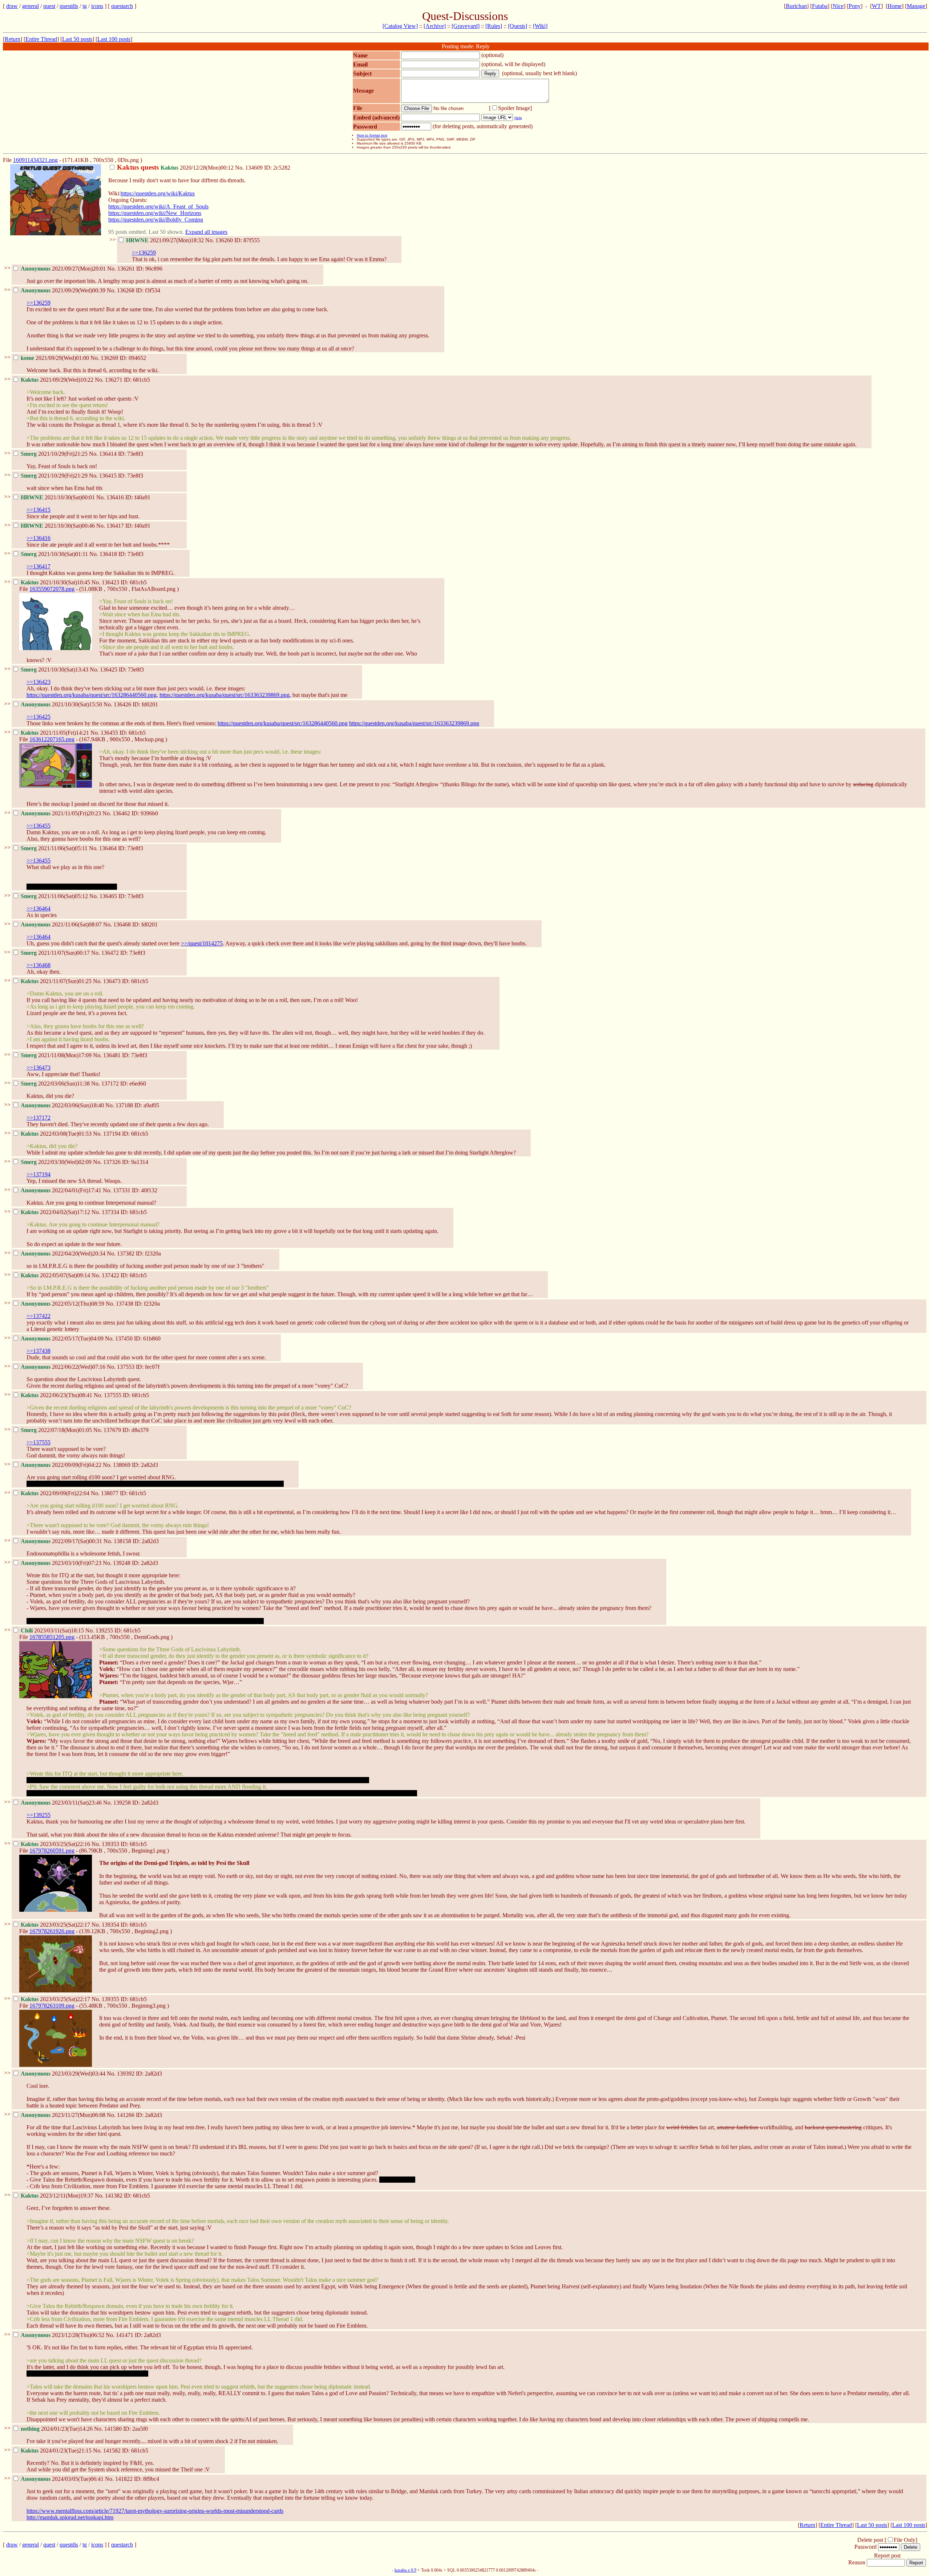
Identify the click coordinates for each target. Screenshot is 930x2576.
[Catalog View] (400, 26)
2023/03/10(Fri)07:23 (62, 1563)
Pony (855, 6)
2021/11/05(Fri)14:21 (56, 733)
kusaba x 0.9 (405, 2570)
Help (518, 118)
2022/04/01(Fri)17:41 (62, 1190)
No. (240, 168)
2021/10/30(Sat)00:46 (58, 526)
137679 (112, 1430)
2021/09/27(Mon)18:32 (166, 240)
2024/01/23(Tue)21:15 (57, 2451)
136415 (108, 476)
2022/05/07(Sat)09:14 (56, 1275)
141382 (114, 2196)
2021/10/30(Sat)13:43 (55, 670)
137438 (125, 1304)
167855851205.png (52, 1637)
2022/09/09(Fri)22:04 (56, 1493)
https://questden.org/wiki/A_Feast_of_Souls (158, 206)
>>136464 (39, 908)
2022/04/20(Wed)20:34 (64, 1253)
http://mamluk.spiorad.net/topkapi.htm (70, 2517)
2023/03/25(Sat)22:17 (56, 1925)
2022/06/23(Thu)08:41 (57, 1395)
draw (12, 6)
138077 (110, 1493)
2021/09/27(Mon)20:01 (64, 269)
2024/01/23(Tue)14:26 (57, 2429)
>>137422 (39, 1316)
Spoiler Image (514, 108)
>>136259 (144, 253)
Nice (838, 6)
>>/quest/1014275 (202, 943)
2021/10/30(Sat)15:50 (62, 704)
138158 (122, 1541)
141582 (112, 2451)
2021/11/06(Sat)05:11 (55, 848)
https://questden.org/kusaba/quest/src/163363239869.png (414, 723)
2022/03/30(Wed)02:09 (57, 1162)
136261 (126, 269)
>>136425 (39, 717)
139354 (110, 1925)
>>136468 (39, 965)
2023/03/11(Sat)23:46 (62, 1803)
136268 (126, 290)
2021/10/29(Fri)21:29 (55, 476)
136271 (114, 380)
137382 (126, 1253)
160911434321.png (35, 160)
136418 (108, 554)
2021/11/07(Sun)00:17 (56, 953)
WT (876, 6)
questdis (69, 6)
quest (49, 6)
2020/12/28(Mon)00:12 (176, 168)
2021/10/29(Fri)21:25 (55, 454)
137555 (113, 1395)
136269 (109, 358)
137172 (110, 1084)
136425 (109, 670)
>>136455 (39, 826)
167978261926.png (52, 1931)
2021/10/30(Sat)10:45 (56, 582)
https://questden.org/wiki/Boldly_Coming (156, 220)
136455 (109, 733)
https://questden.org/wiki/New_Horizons (155, 213)
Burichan (796, 6)
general (31, 6)
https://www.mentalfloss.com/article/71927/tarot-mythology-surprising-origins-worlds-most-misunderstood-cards (155, 2511)
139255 (104, 1630)
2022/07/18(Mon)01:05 (57, 1430)
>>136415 (39, 510)
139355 (110, 1999)
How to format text (372, 135)
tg (85, 6)
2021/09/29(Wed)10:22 (58, 380)
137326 (112, 1162)
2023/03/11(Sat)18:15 (53, 1630)
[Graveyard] (466, 26)
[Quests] (517, 26)
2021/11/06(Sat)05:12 (55, 896)
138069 (122, 1465)
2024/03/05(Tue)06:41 (63, 2479)
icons (97, 6)
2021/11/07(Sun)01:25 (57, 981)
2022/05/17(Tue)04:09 (63, 1338)
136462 (121, 813)
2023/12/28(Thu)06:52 (63, 2335)
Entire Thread (41, 39)
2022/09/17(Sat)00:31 (62, 1541)
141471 (125, 2335)
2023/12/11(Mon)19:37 (58, 2196)
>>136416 (39, 538)
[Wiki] (540, 26)
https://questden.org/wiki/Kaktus (158, 193)
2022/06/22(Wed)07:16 (64, 1367)
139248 (122, 1563)
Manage (916, 6)
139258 (122, 1803)
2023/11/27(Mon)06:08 (64, 2115)
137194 (112, 1134)
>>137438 (39, 1351)
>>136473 (39, 1068)
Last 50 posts (77, 39)
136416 (115, 497)
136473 (112, 981)
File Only (905, 2540)
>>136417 (39, 566)
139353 (110, 1844)
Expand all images (206, 232)
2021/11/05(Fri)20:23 (62, 813)
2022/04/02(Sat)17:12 (56, 1212)
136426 (122, 704)
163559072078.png (52, 589)
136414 (108, 454)
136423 (110, 582)
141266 (126, 2115)
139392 (126, 2074)
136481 (112, 1055)
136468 (122, 924)
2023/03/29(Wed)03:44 (64, 2074)
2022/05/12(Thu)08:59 (63, 1304)
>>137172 (39, 1118)
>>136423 (39, 682)
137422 (110, 1275)
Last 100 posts (114, 39)
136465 (108, 896)
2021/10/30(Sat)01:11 (55, 554)
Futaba (820, 6)
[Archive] (435, 26)
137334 (110, 1212)
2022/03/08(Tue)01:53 (57, 1134)
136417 (115, 526)
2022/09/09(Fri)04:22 (62, 1465)
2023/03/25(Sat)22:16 (56, 1844)
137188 (124, 1105)
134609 (254, 168)
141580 (113, 2429)
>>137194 (39, 1174)
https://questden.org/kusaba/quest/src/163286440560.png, (92, 695)
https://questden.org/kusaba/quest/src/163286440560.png (283, 723)
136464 (108, 848)
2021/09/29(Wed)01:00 (56, 358)
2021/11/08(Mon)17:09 (57, 1055)
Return (13, 39)
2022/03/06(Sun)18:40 (63, 1105)
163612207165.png (52, 739)
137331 (122, 1190)
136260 (224, 240)
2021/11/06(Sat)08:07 (62, 924)
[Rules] (494, 26)
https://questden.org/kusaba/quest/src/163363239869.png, (225, 695)
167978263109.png (52, 2006)
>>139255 (39, 1815)
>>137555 (39, 1442)
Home (895, 6)
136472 (110, 953)
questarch (122, 6)
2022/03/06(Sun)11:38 (56, 1084)
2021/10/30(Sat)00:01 (58, 497)
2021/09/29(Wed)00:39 (64, 290)
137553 (126, 1367)
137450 (124, 1338)
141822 (124, 2479)
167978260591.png (52, 1851)
